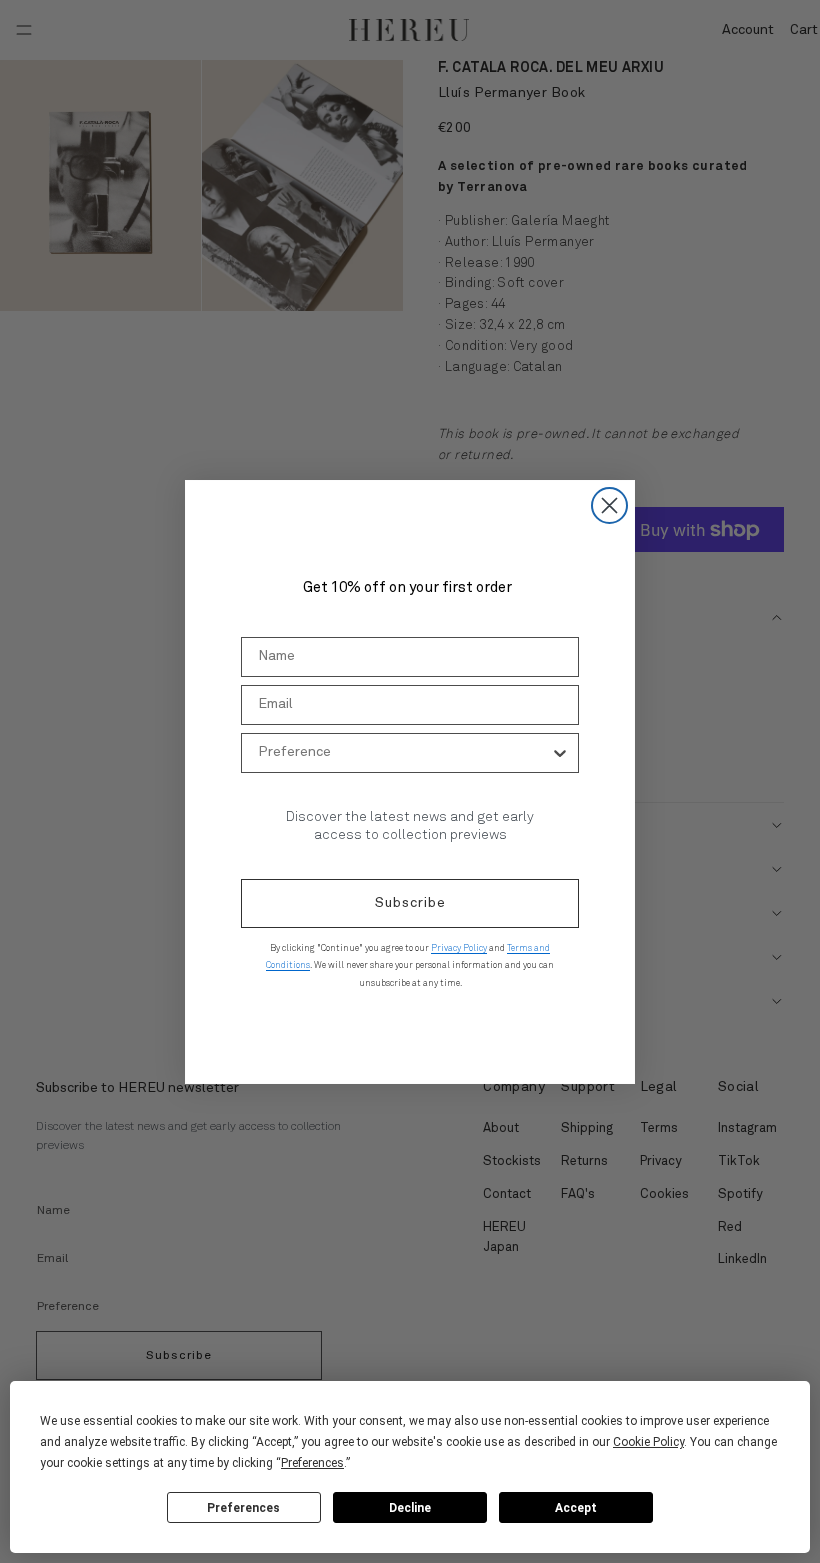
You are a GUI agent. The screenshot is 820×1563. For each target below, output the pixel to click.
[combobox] (404, 753)
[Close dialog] (609, 505)
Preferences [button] (312, 1463)
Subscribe (410, 903)
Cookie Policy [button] (648, 1442)
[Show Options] (560, 753)
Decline (410, 1508)
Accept (576, 1508)
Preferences (243, 1508)
